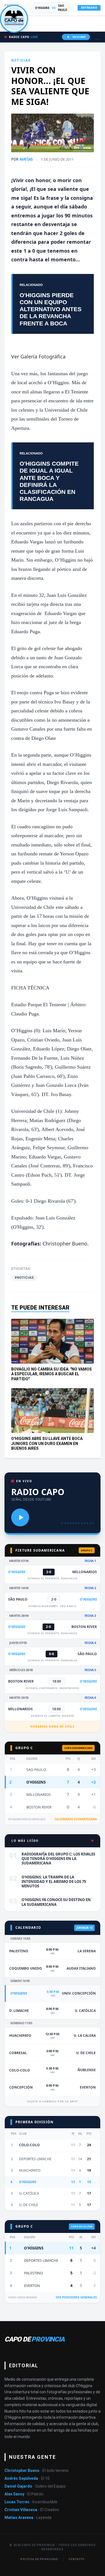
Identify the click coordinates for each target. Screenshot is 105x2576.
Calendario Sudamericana (76, 1819)
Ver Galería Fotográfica (38, 356)
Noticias (21, 60)
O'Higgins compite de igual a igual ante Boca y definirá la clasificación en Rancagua (49, 481)
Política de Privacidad (39, 2559)
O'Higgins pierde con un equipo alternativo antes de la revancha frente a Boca (51, 309)
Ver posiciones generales (76, 2297)
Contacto (76, 2559)
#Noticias (24, 1278)
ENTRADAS (89, 8)
